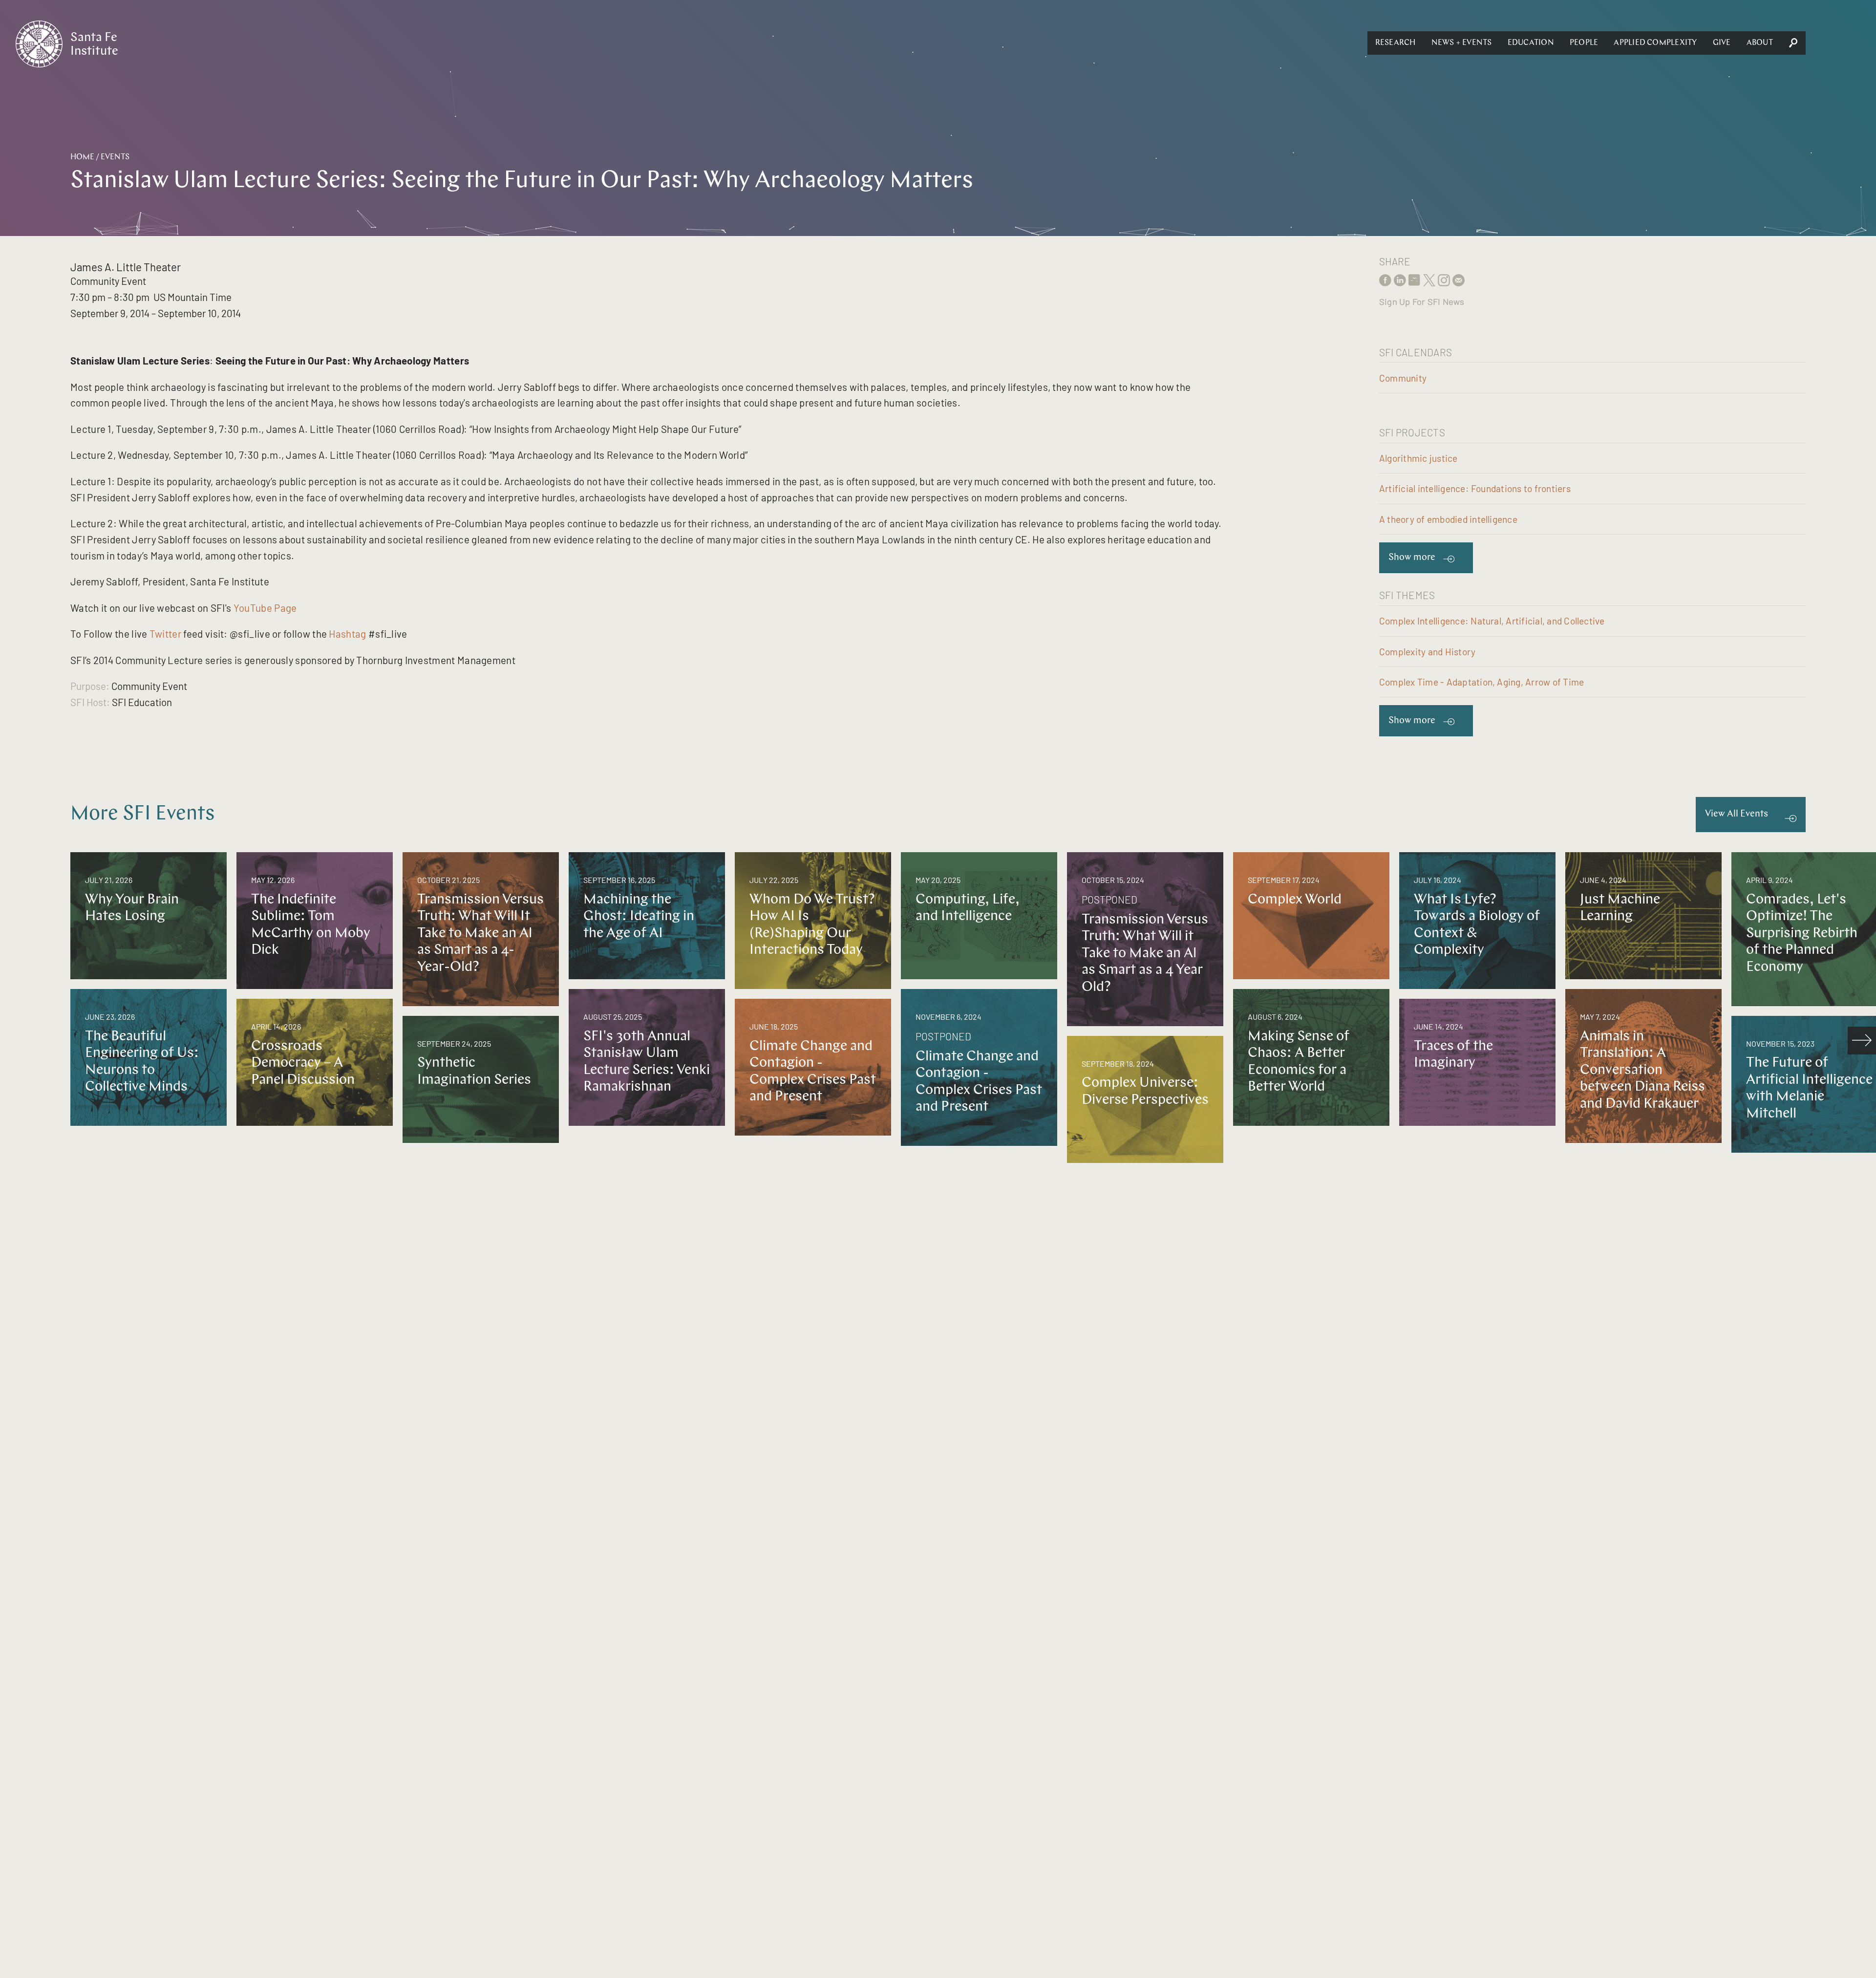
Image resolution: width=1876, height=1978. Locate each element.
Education (1531, 43)
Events (115, 157)
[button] (1396, 43)
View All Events (1737, 814)
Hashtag (347, 634)
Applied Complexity (1655, 43)
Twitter (165, 634)
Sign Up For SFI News (1422, 301)
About (1760, 43)
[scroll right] (1862, 1041)
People (1584, 43)
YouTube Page (266, 608)
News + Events (1462, 43)
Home (82, 157)
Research (1396, 43)
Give (1722, 43)
